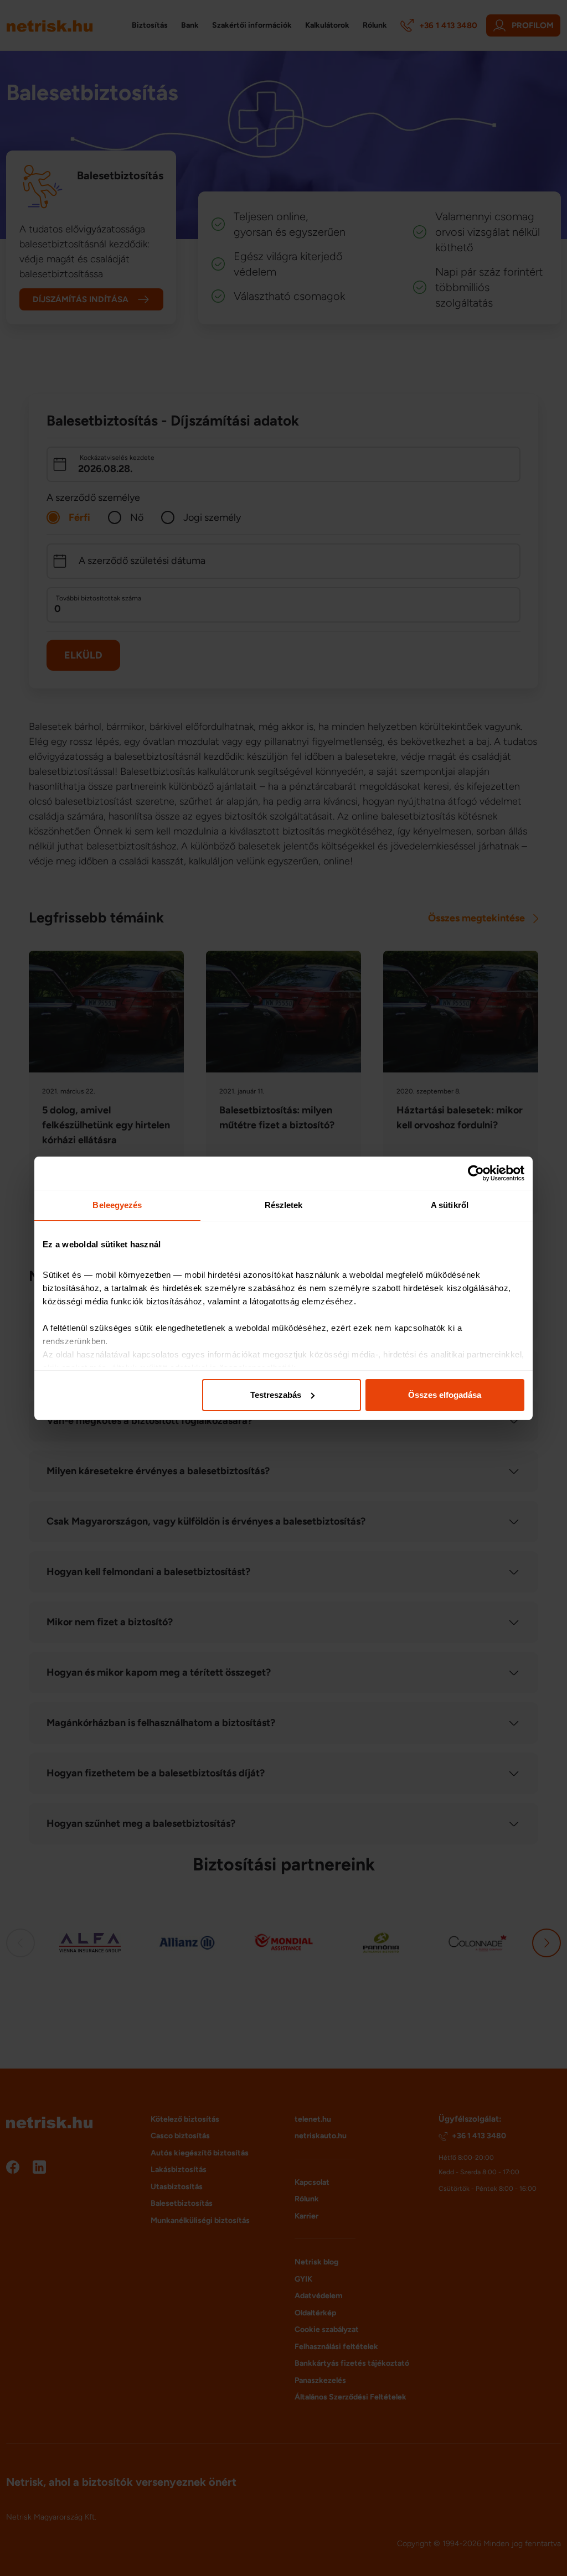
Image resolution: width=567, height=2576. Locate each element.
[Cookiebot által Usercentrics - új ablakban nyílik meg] (476, 1173)
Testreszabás (276, 1395)
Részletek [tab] (284, 1205)
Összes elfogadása (445, 1395)
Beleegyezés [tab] (117, 1205)
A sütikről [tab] (450, 1205)
